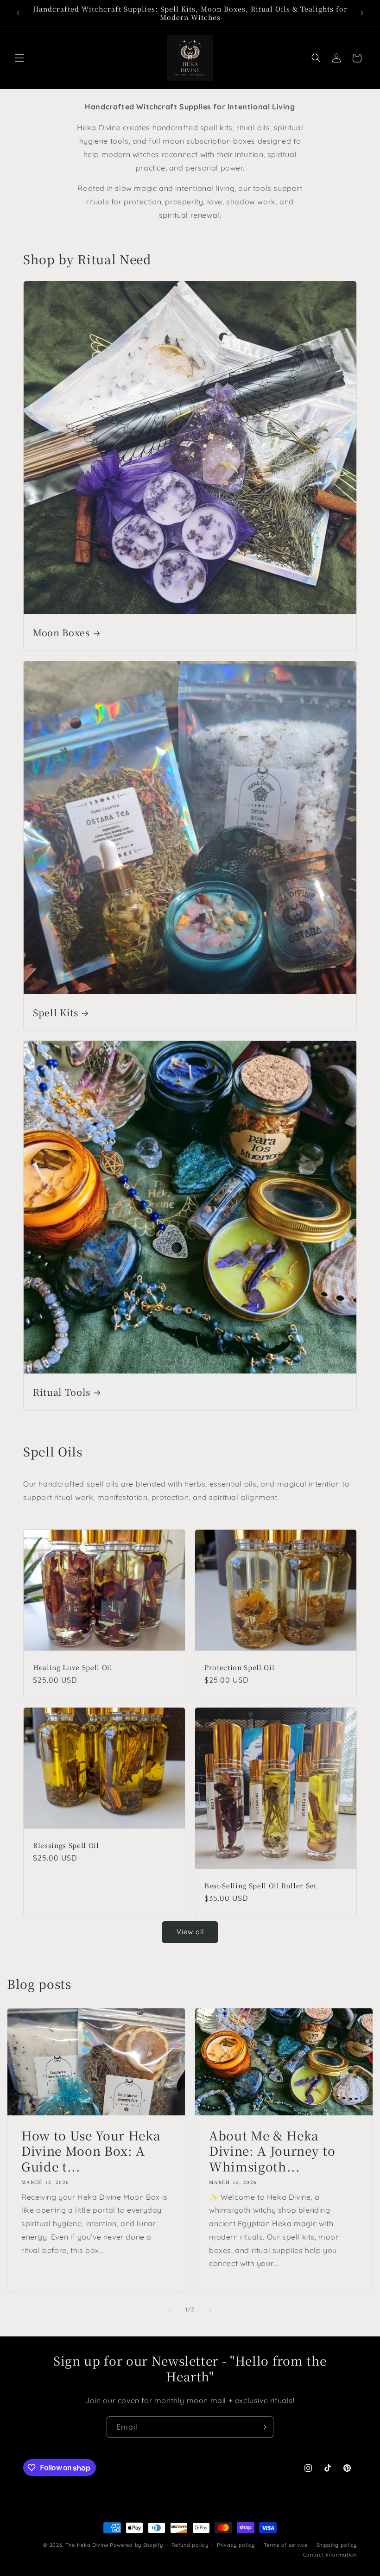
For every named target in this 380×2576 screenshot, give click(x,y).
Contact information (330, 2555)
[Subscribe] (263, 2427)
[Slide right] (210, 2310)
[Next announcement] (362, 13)
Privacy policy (236, 2545)
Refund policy (190, 2545)
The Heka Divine (87, 2545)
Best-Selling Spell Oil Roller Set (260, 1886)
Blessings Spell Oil (66, 1845)
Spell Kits (56, 1012)
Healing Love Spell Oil (73, 1667)
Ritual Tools (62, 1392)
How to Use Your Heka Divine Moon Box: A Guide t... (91, 2151)
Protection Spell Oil (239, 1667)
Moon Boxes (61, 632)
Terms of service (286, 2545)
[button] (19, 58)
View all (190, 1932)
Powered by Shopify (136, 2545)
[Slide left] (170, 2310)
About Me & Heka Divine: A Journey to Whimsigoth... (272, 2151)
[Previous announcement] (18, 13)
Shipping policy (337, 2545)
